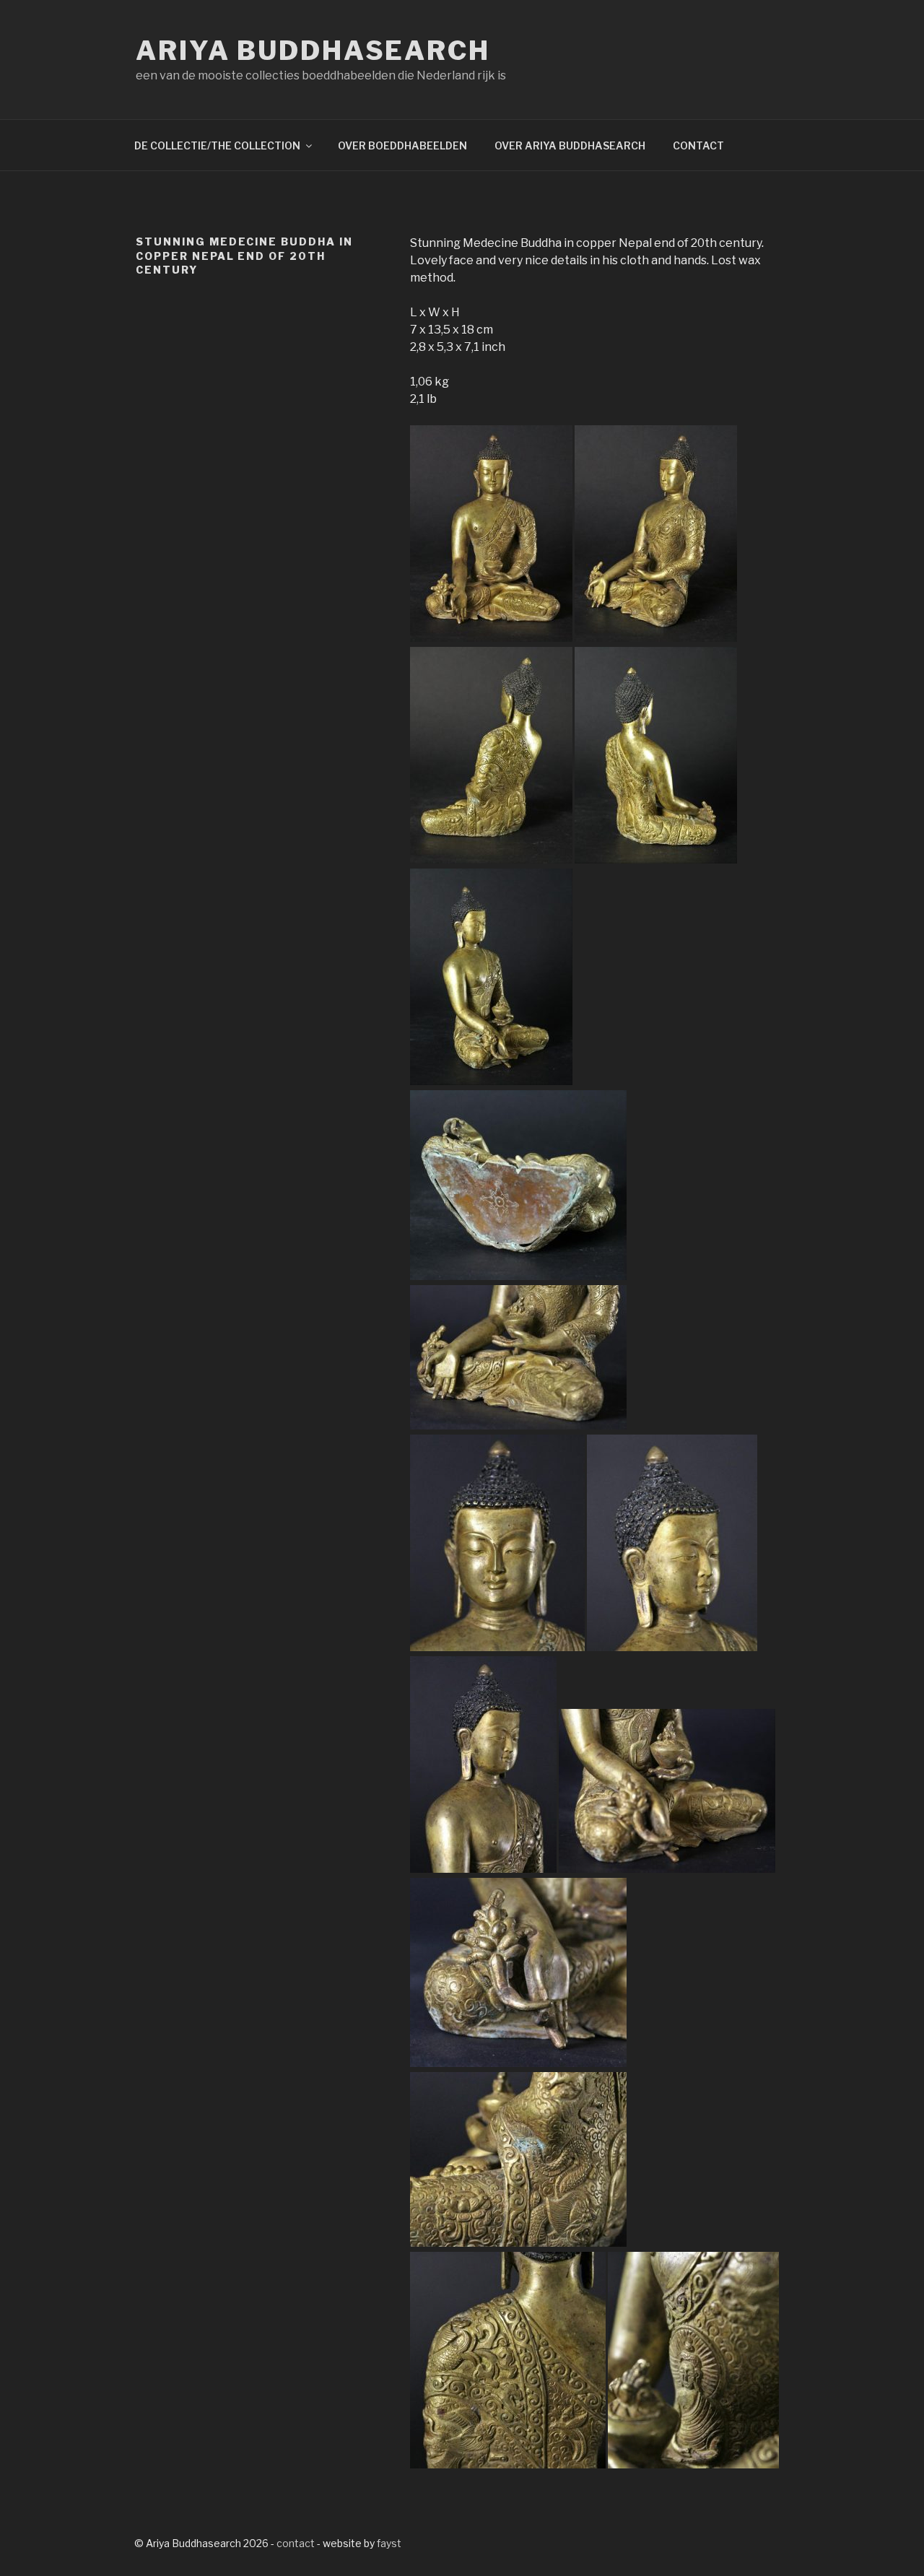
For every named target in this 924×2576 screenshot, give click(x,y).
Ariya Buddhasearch (313, 51)
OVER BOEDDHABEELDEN (402, 145)
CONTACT (698, 145)
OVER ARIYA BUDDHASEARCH (570, 145)
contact (296, 2543)
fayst (389, 2543)
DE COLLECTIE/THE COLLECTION (217, 145)
